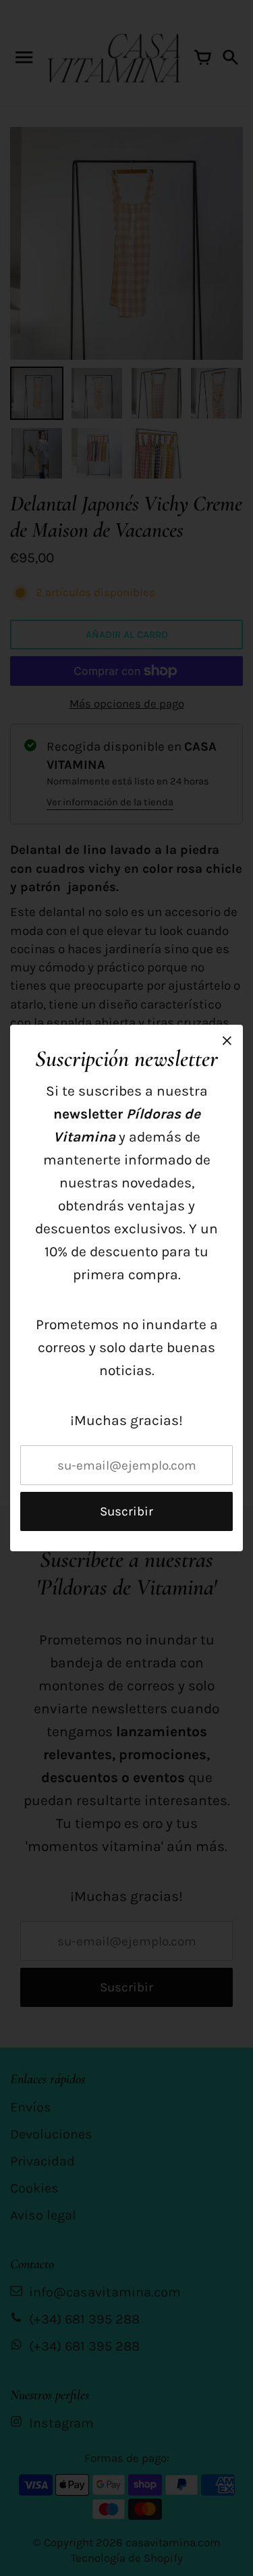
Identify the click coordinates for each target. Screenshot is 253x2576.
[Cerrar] (227, 1041)
